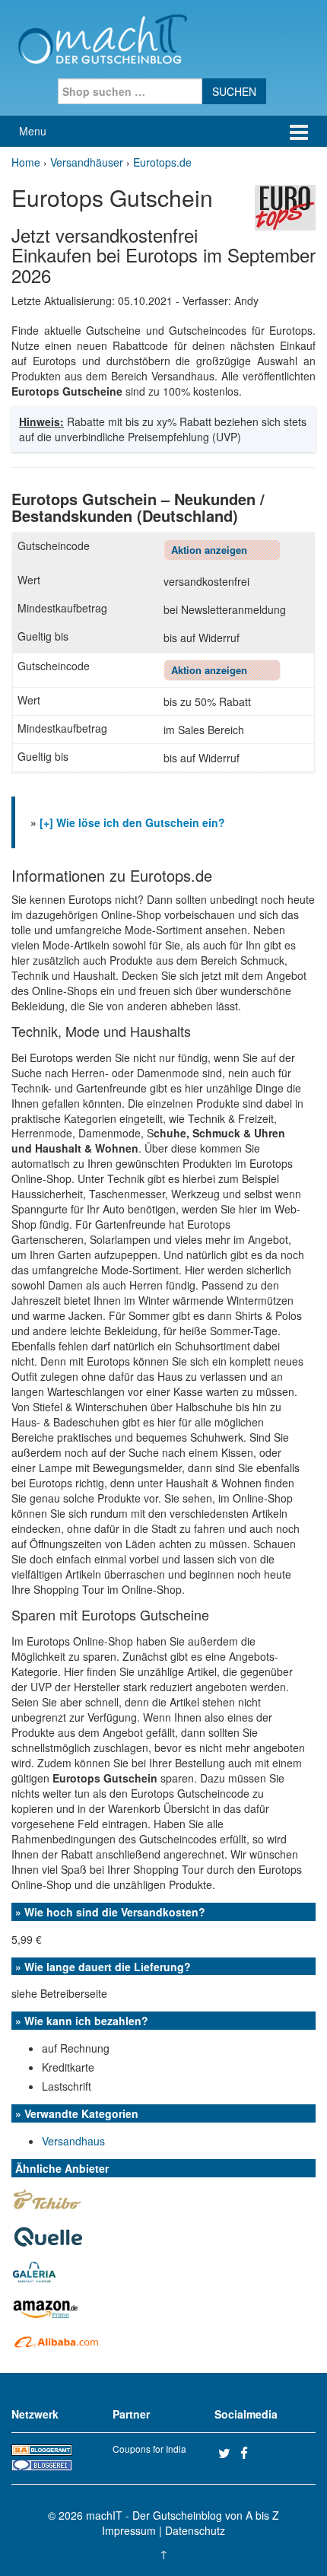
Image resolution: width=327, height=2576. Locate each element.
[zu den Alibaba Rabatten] (57, 2342)
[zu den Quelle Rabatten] (49, 2234)
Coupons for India (149, 2449)
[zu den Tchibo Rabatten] (48, 2199)
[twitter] (227, 2453)
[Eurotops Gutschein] (285, 206)
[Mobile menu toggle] (299, 131)
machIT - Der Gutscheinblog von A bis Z (183, 2515)
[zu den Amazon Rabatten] (47, 2307)
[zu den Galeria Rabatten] (35, 2271)
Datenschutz (195, 2530)
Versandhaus (73, 2141)
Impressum (129, 2530)
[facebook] (249, 2453)
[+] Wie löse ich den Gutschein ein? (132, 822)
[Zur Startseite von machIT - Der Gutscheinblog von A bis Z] (102, 37)
